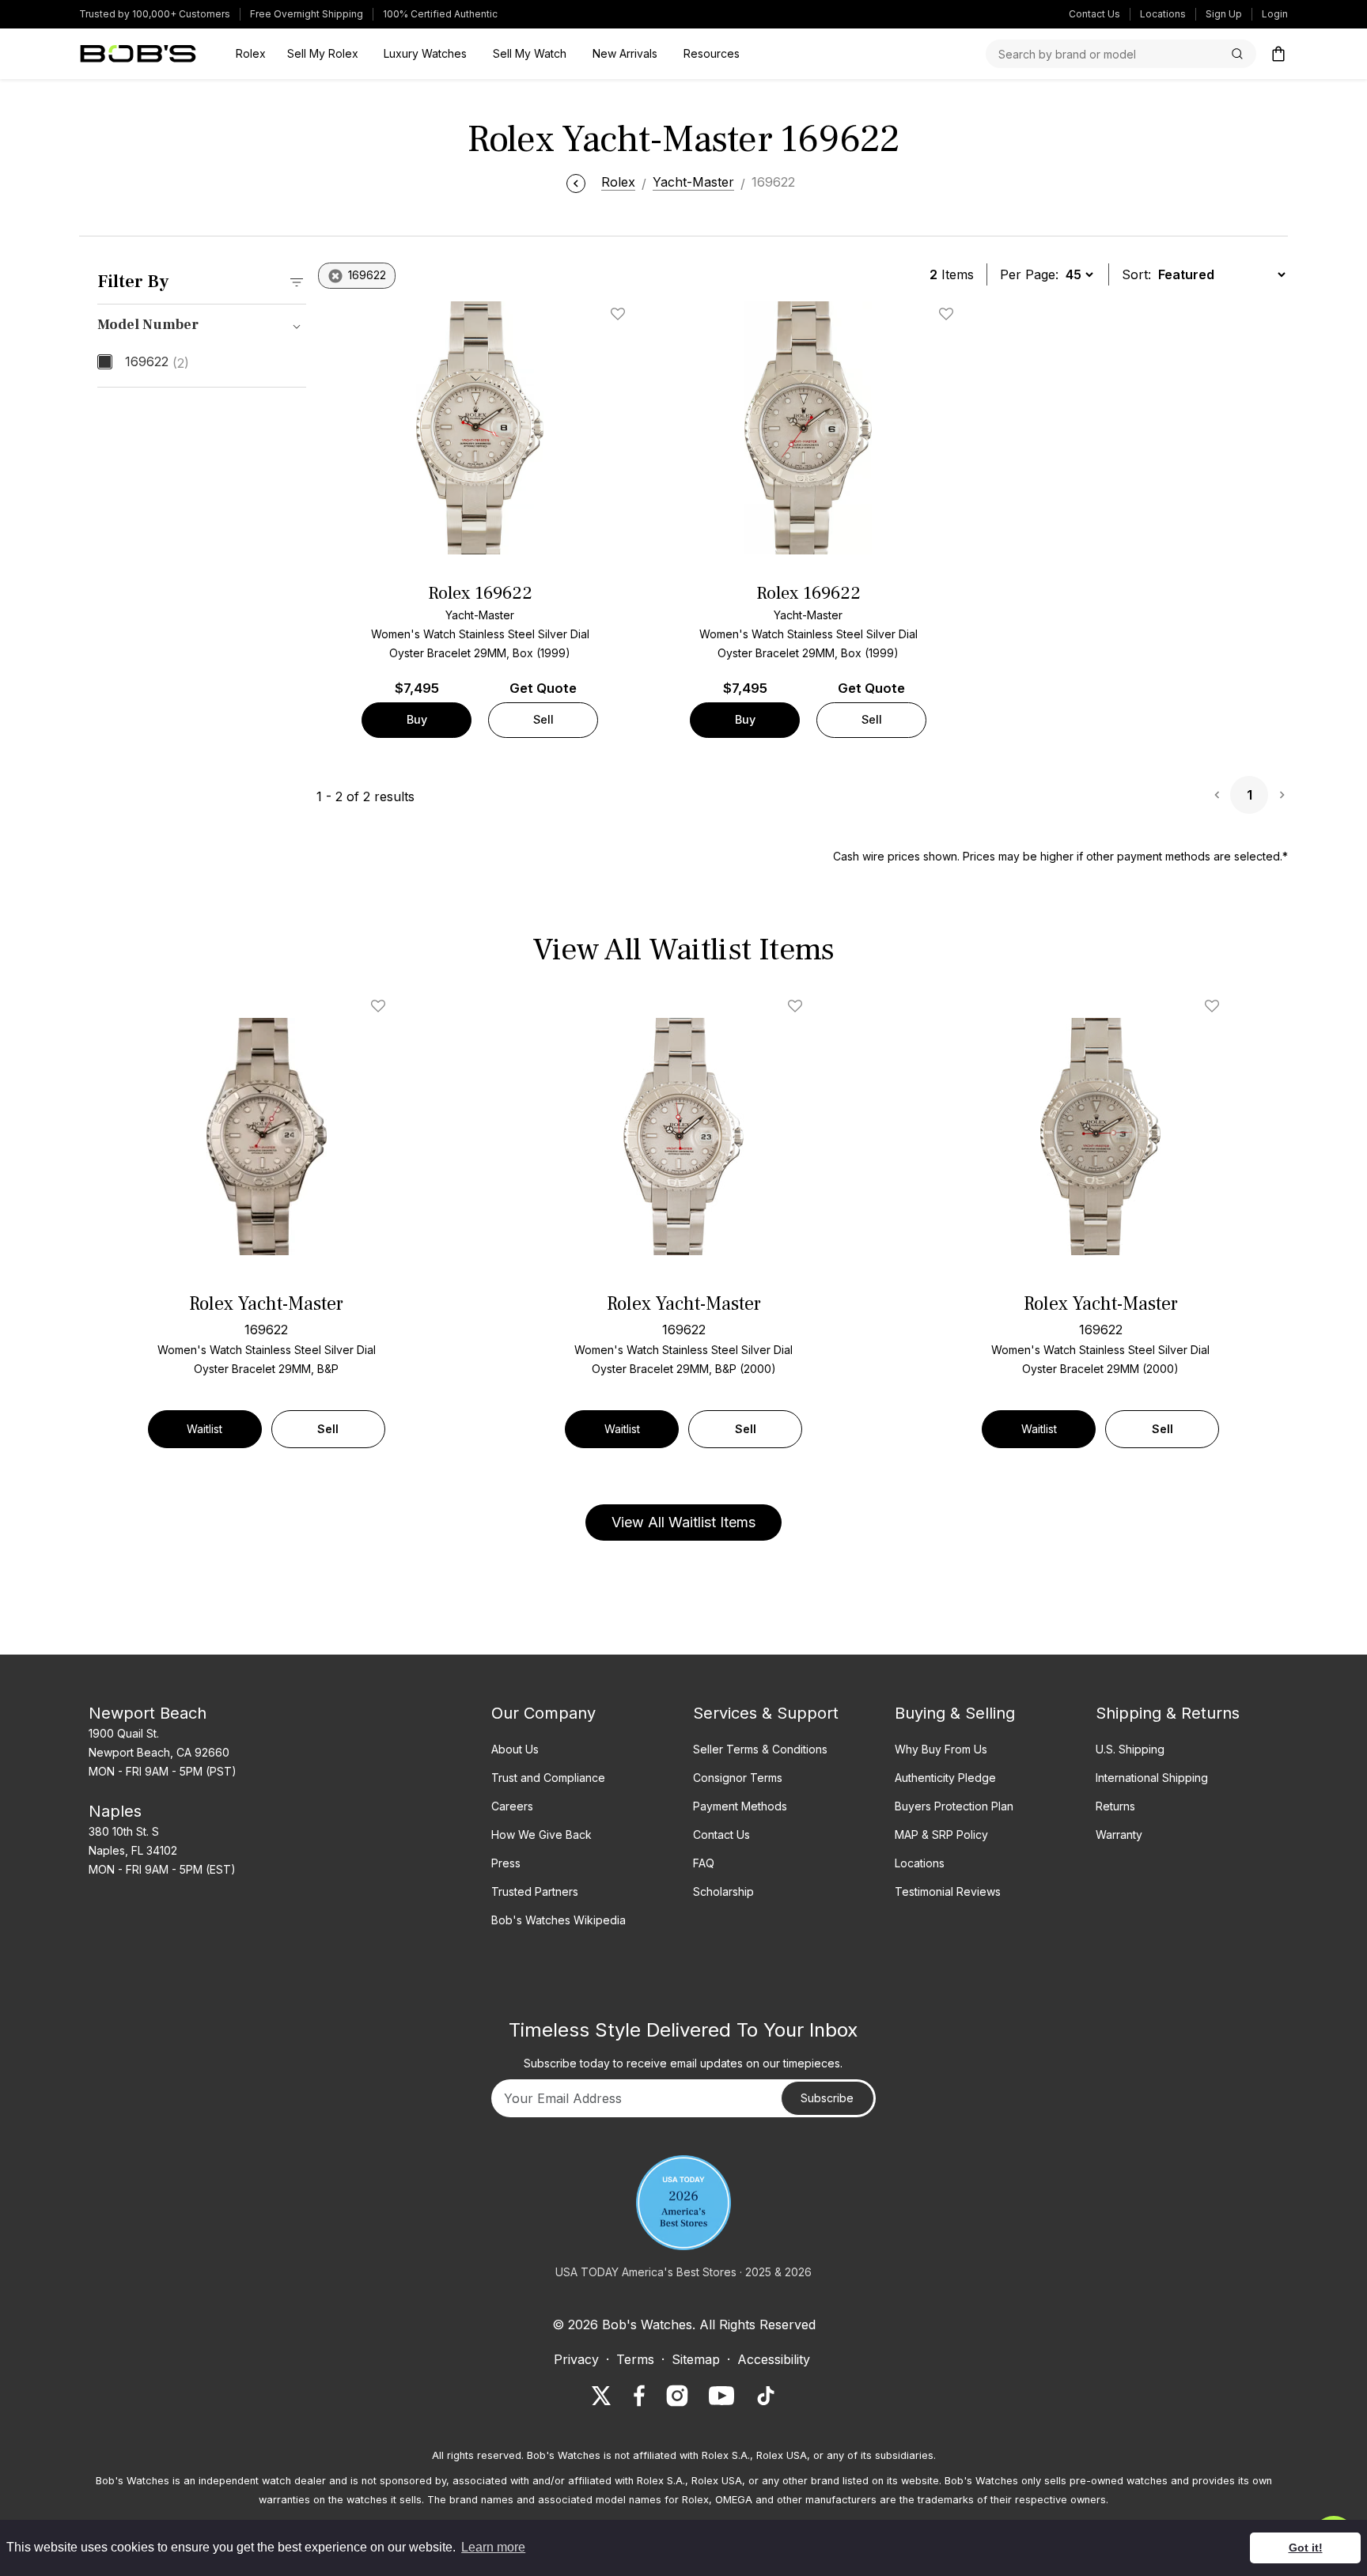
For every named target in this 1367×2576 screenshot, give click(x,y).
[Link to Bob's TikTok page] (766, 2396)
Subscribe (827, 2098)
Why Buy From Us (941, 1749)
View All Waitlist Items (683, 1522)
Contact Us (1094, 14)
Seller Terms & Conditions (760, 1749)
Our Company (543, 1713)
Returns (1115, 1806)
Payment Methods (740, 1806)
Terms (635, 2359)
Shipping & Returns (1168, 1713)
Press (506, 1863)
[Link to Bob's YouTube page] (721, 2396)
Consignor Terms (738, 1778)
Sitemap (696, 2359)
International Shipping (1152, 1778)
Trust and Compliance (548, 1778)
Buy (417, 719)
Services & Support (766, 1713)
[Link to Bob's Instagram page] (677, 2396)
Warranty (1119, 1835)
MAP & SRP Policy (941, 1835)
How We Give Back (541, 1835)
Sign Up (1224, 14)
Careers (512, 1806)
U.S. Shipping (1130, 1749)
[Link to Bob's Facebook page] (639, 2396)
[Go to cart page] (1278, 54)
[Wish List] (381, 1006)
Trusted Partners (535, 1891)
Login (1275, 14)
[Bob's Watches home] (138, 54)
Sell (543, 719)
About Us (515, 1749)
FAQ (704, 1863)
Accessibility (774, 2359)
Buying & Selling (955, 1713)
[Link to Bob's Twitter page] (601, 2396)
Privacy (576, 2359)
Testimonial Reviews (948, 1891)
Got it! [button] (1306, 2548)
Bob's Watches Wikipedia (559, 1920)
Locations (1163, 14)
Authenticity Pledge (945, 1778)
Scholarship (723, 1891)
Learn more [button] (493, 2547)
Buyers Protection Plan (954, 1806)
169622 (157, 362)
